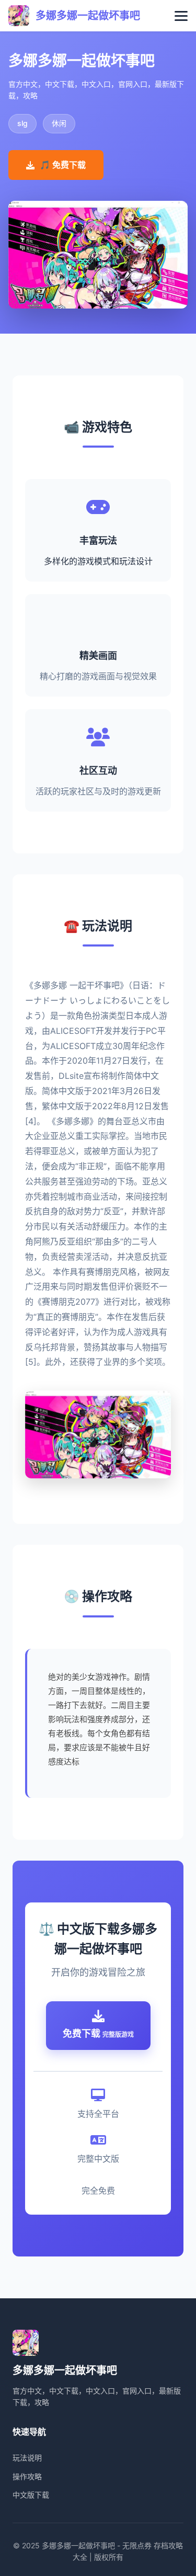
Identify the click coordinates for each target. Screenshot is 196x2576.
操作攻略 (27, 2476)
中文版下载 (31, 2495)
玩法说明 (27, 2458)
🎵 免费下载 (63, 165)
